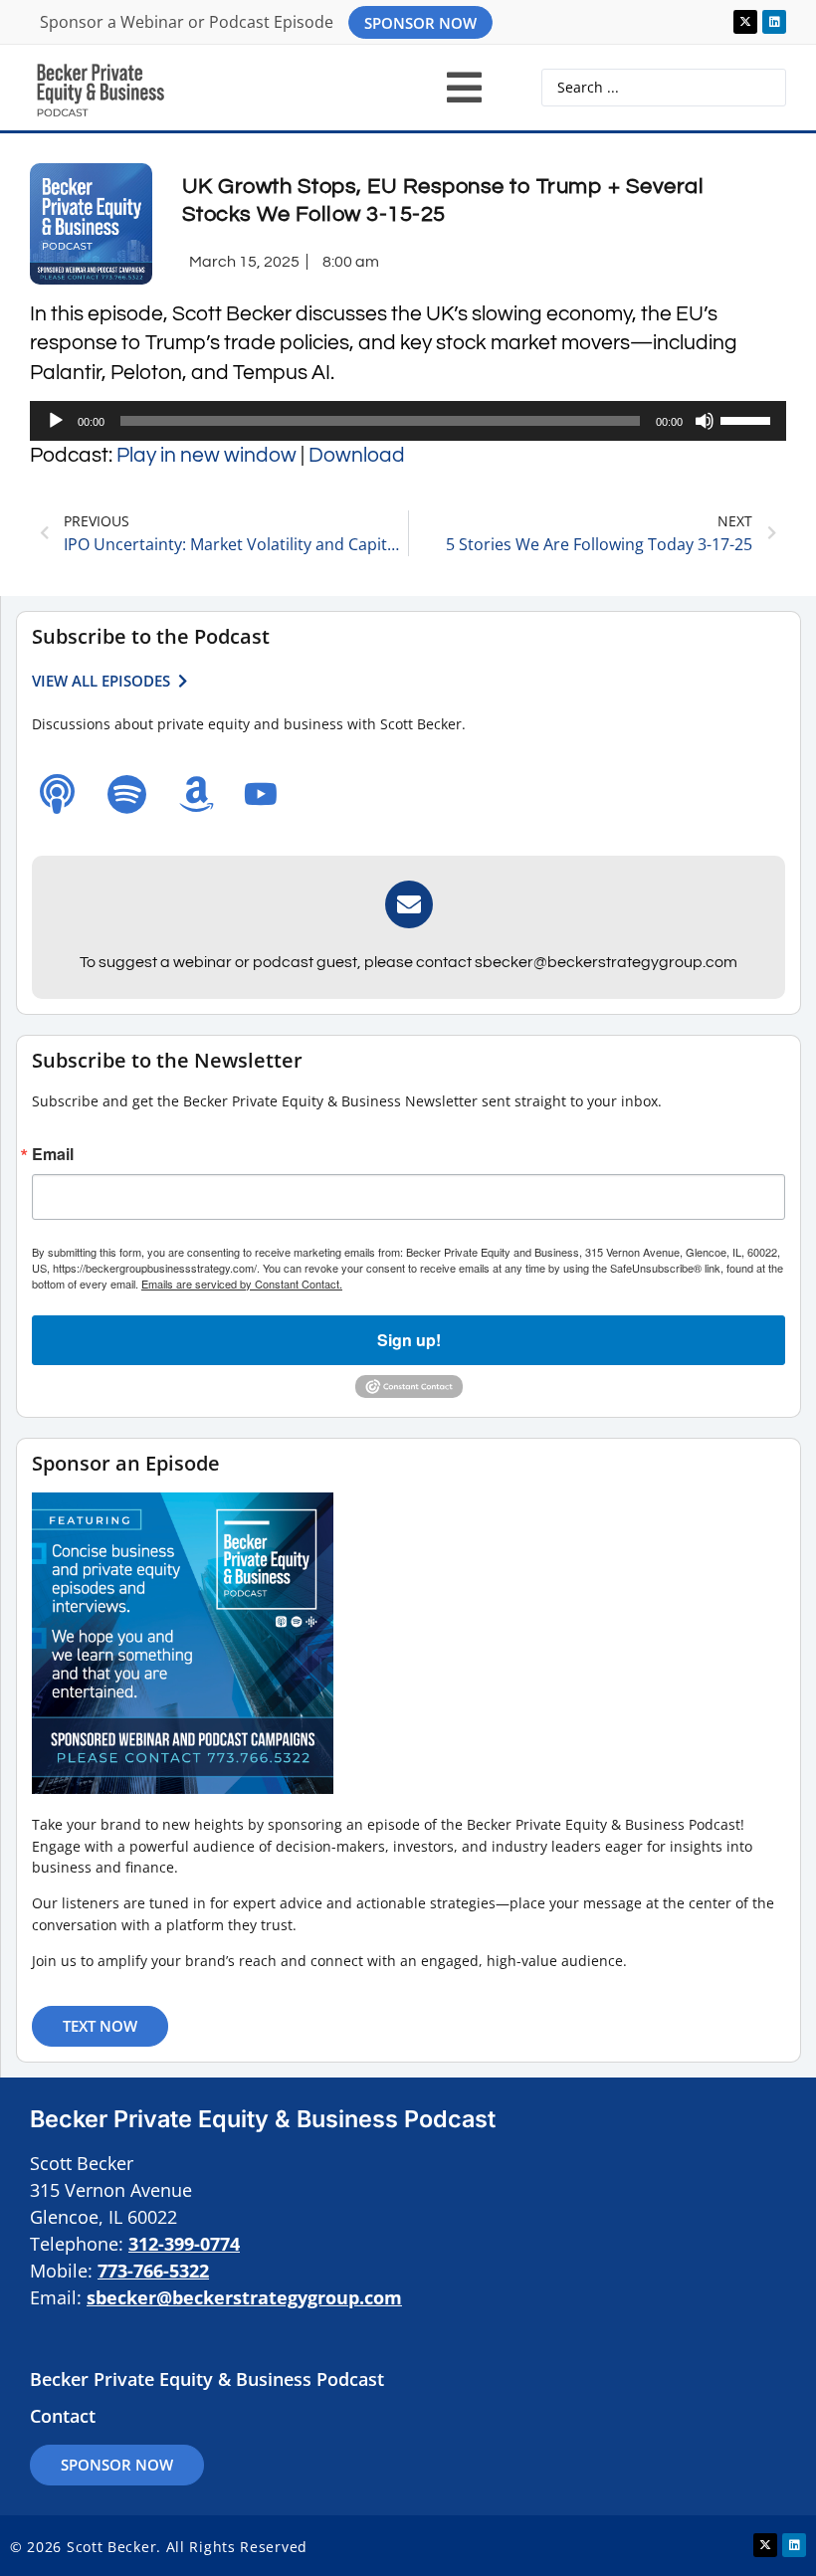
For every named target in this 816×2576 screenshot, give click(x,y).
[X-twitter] (745, 22)
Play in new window (206, 455)
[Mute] (705, 421)
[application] (408, 421)
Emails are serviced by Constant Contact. (242, 1284)
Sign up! (409, 1340)
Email (53, 1154)
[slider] (748, 419)
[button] (464, 88)
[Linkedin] (774, 22)
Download (357, 455)
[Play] (56, 421)
